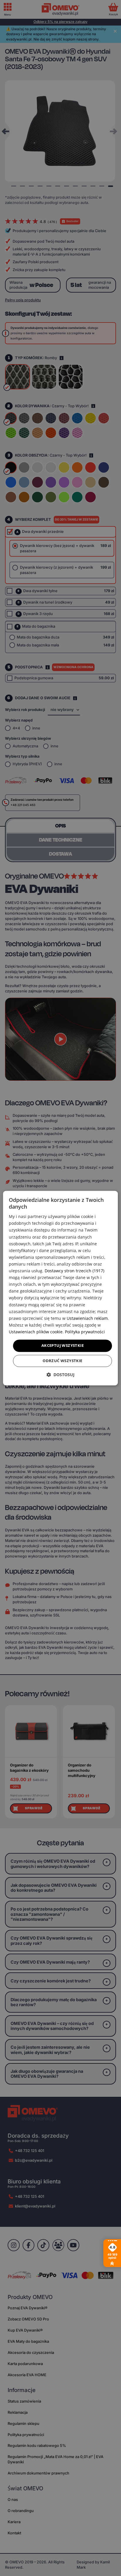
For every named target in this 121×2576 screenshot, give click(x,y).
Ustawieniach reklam (87, 1318)
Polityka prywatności (85, 1332)
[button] (60, 1375)
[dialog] (60, 1288)
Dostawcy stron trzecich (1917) (74, 1271)
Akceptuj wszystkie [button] (63, 1345)
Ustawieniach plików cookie (36, 1332)
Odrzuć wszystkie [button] (62, 1361)
